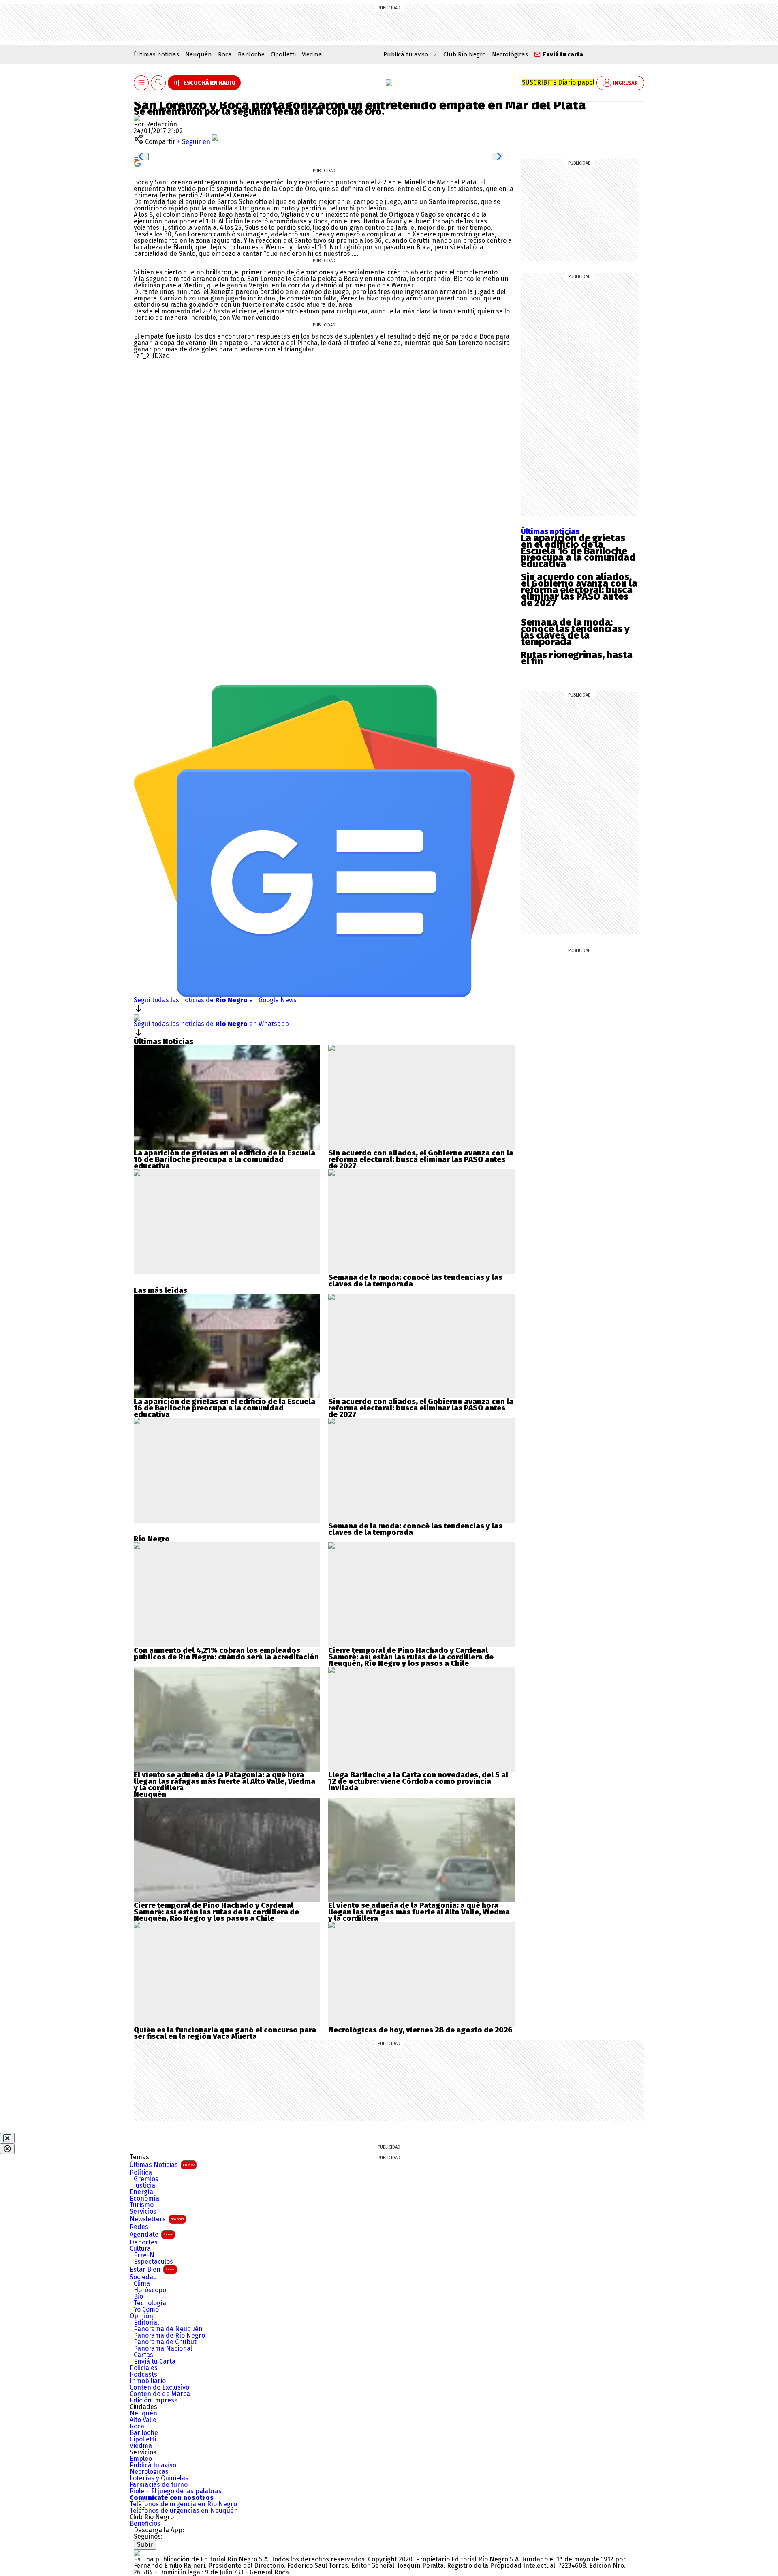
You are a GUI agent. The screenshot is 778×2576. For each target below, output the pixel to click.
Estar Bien (152, 2269)
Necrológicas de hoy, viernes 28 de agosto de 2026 (420, 2030)
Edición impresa (154, 2400)
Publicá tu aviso (153, 2465)
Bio (138, 2297)
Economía (144, 2199)
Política (141, 2173)
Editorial (146, 2323)
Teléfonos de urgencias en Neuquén (184, 2511)
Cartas (143, 2355)
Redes (139, 2227)
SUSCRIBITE (558, 83)
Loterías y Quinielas (159, 2478)
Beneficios (145, 2524)
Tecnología (150, 2303)
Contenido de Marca (160, 2394)
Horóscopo (150, 2290)
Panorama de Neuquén (168, 2329)
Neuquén (199, 54)
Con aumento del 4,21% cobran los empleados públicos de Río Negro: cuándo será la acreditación (226, 1654)
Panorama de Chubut (165, 2342)
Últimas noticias (156, 54)
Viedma (312, 54)
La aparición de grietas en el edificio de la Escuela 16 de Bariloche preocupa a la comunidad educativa (578, 551)
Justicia (144, 2186)
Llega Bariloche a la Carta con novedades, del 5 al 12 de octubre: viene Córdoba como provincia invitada (418, 1781)
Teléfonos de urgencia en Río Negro (183, 2504)
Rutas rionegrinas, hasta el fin (577, 658)
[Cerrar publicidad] (7, 2138)
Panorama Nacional (163, 2349)
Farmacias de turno (159, 2485)
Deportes (144, 2242)
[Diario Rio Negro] (137, 2553)
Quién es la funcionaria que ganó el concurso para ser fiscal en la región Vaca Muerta (225, 2033)
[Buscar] (158, 83)
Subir (145, 2545)
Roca (225, 54)
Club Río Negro (465, 54)
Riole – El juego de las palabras (176, 2491)
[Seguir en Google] (137, 163)
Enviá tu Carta (155, 2362)
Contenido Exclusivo (159, 2387)
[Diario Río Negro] (389, 83)
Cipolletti (283, 54)
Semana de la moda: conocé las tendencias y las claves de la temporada (575, 632)
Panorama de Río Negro (169, 2336)
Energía (141, 2192)
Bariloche (251, 54)
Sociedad (143, 2277)
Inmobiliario (148, 2381)
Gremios (146, 2179)
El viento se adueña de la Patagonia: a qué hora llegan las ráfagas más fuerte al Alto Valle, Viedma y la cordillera (224, 1781)
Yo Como (146, 2310)
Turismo (142, 2205)
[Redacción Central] (137, 118)
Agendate (151, 2234)
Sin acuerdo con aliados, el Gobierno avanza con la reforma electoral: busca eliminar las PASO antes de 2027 (579, 590)
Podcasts (143, 2375)
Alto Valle (143, 2420)
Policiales (144, 2368)
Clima (142, 2284)
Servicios (143, 2212)
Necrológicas (510, 54)
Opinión (141, 2316)
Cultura (140, 2249)
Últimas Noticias (162, 2165)
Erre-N (144, 2255)
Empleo (141, 2459)
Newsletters (157, 2219)
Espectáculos (153, 2262)
